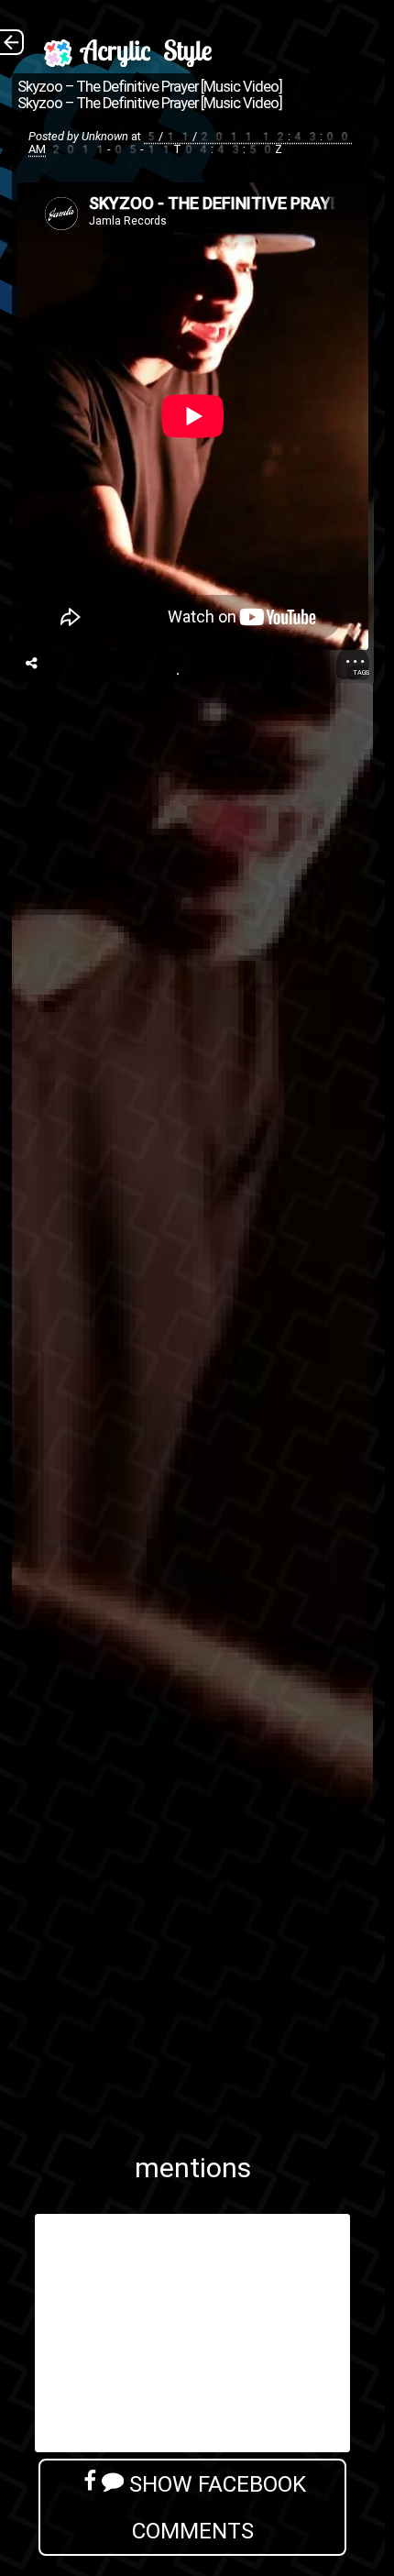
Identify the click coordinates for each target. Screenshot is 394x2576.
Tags (361, 672)
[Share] (32, 663)
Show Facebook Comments (215, 2507)
